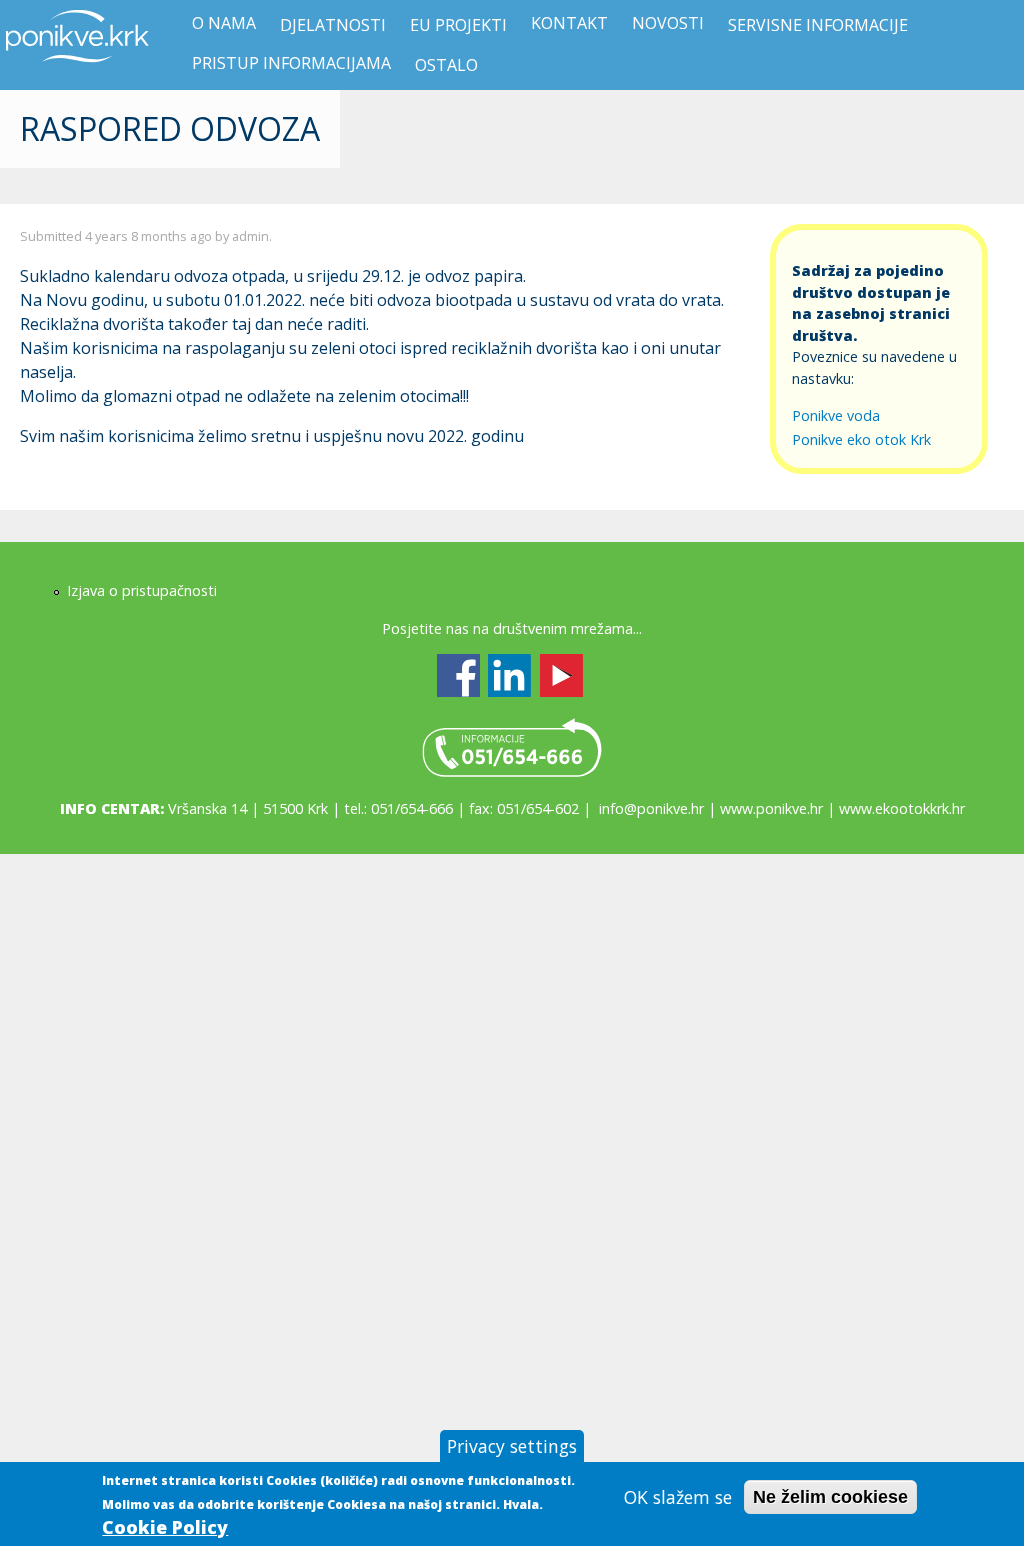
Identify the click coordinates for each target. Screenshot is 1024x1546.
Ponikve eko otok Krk (861, 439)
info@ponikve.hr (651, 808)
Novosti (668, 23)
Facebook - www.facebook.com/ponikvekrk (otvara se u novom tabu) (458, 675)
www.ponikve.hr (771, 808)
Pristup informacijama (291, 63)
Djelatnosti (333, 25)
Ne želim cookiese (830, 1497)
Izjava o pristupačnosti (142, 590)
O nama (224, 23)
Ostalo (446, 65)
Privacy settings (512, 1446)
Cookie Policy (165, 1527)
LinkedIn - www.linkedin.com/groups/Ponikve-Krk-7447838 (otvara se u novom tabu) (509, 675)
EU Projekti (458, 25)
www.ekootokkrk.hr (902, 808)
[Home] (78, 74)
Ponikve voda (836, 415)
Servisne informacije (818, 25)
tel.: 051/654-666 (512, 747)
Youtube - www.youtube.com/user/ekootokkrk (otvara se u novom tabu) (561, 675)
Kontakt (569, 23)
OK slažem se (678, 1497)
